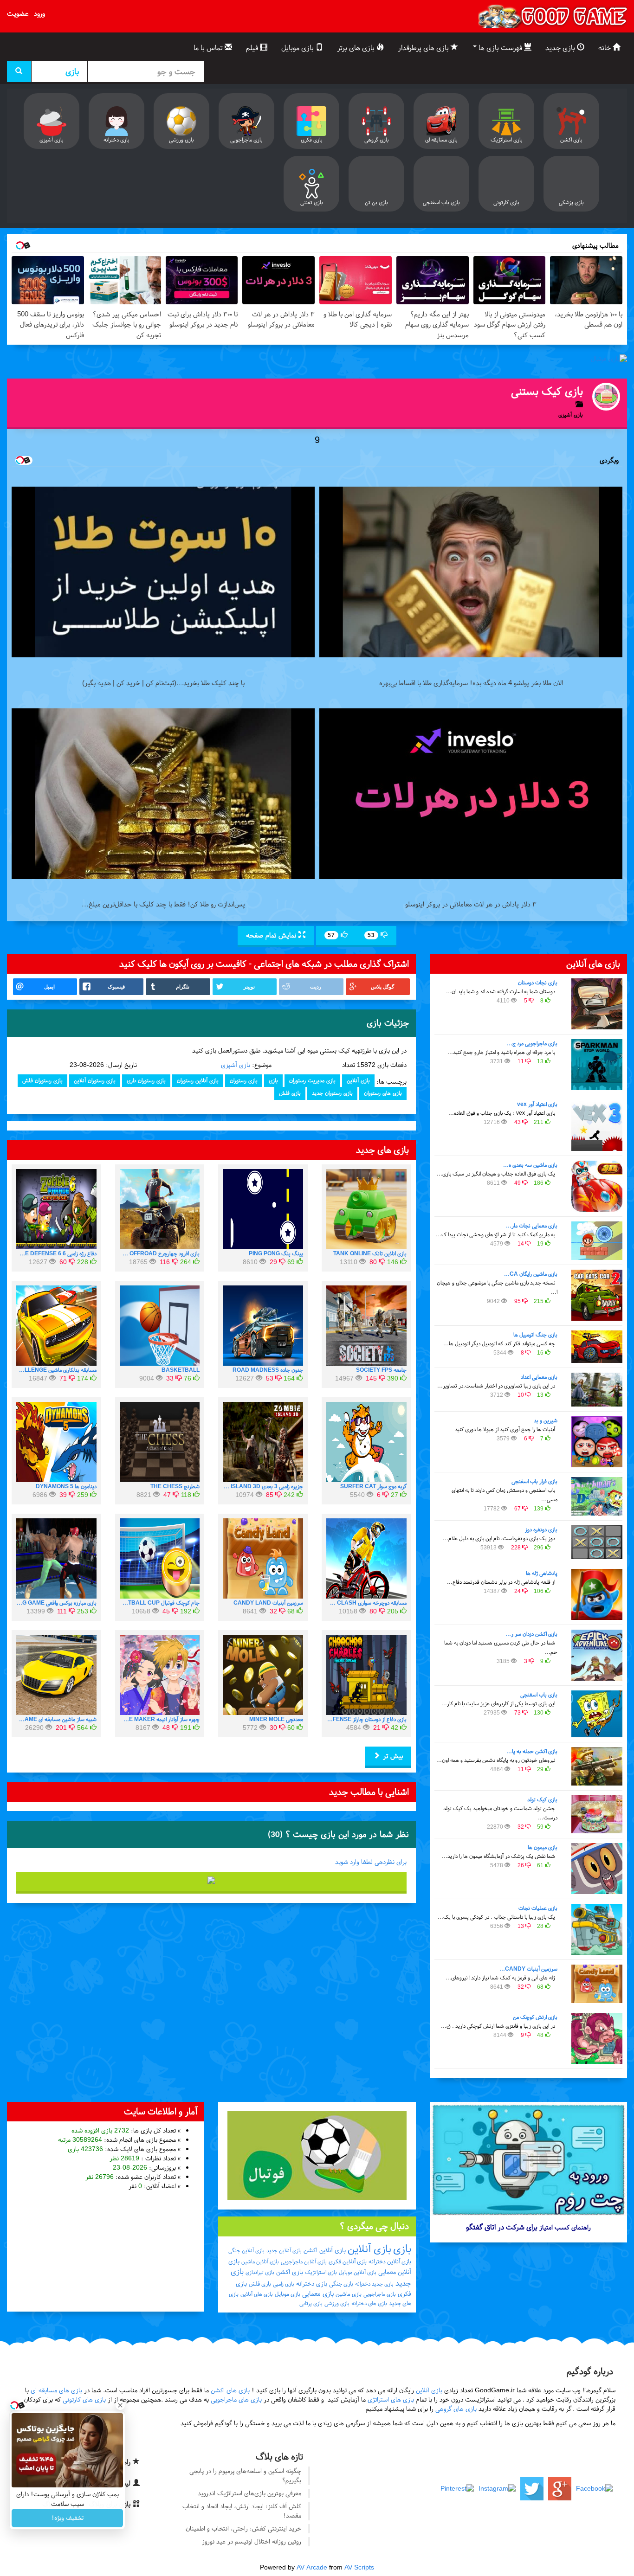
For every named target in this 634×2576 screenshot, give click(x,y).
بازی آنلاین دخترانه (390, 2261)
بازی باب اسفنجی (539, 1695)
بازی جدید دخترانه (374, 2284)
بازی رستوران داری (146, 1080)
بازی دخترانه (312, 2284)
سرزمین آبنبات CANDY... (528, 1969)
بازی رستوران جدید (332, 1093)
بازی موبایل (298, 48)
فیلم (253, 48)
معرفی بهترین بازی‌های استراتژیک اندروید (249, 2493)
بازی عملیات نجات (538, 1908)
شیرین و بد (546, 1420)
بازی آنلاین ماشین (260, 2261)
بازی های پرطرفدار (424, 48)
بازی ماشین (349, 2294)
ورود (39, 13)
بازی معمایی (318, 2293)
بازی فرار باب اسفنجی (534, 1481)
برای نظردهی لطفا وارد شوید (371, 1862)
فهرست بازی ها (500, 48)
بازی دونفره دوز (541, 1529)
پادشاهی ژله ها (542, 1573)
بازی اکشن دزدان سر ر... (531, 1634)
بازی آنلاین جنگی (246, 2250)
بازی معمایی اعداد (539, 1377)
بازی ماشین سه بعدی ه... (530, 1165)
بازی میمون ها (543, 1847)
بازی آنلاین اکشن (325, 2250)
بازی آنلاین (358, 1080)
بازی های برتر (357, 48)
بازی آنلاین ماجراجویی (304, 2261)
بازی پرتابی (311, 2303)
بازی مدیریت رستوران (312, 1080)
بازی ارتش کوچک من (535, 2017)
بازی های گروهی (456, 2409)
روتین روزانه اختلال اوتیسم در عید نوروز (252, 2541)
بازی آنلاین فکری (348, 2261)
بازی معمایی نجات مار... (532, 1226)
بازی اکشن (290, 2272)
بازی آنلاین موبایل (358, 2272)
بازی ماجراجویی (380, 2294)
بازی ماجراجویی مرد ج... (532, 1043)
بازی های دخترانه (369, 2303)
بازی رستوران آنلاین (95, 1080)
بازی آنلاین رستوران (198, 1080)
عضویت (18, 13)
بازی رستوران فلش (42, 1080)
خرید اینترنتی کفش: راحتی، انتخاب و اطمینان (243, 2528)
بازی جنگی (341, 2284)
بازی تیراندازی (260, 2272)
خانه (605, 48)
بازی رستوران (244, 1080)
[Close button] (120, 2405)
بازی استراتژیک (321, 2272)
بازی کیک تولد (542, 1799)
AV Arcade (312, 2567)
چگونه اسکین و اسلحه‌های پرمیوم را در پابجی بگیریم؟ (245, 2476)
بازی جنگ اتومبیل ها (535, 1335)
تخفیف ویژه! (68, 2518)
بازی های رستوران (383, 1093)
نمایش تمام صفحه (272, 935)
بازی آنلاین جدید (284, 2250)
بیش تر (392, 1756)
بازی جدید (561, 48)
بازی (273, 1080)
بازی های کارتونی (84, 2399)
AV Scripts (359, 2567)
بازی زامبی (284, 2284)
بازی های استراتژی (391, 2399)
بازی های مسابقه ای (56, 2390)
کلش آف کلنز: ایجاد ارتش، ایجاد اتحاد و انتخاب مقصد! (242, 2511)
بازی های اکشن (230, 2390)
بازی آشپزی (236, 1065)
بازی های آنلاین (257, 2294)
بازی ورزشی (337, 2303)
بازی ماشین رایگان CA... (531, 1274)
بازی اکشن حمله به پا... (532, 1751)
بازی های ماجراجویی (236, 2399)
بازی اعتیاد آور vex (537, 1104)
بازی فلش (290, 1093)
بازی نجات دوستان (538, 983)
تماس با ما (209, 48)
